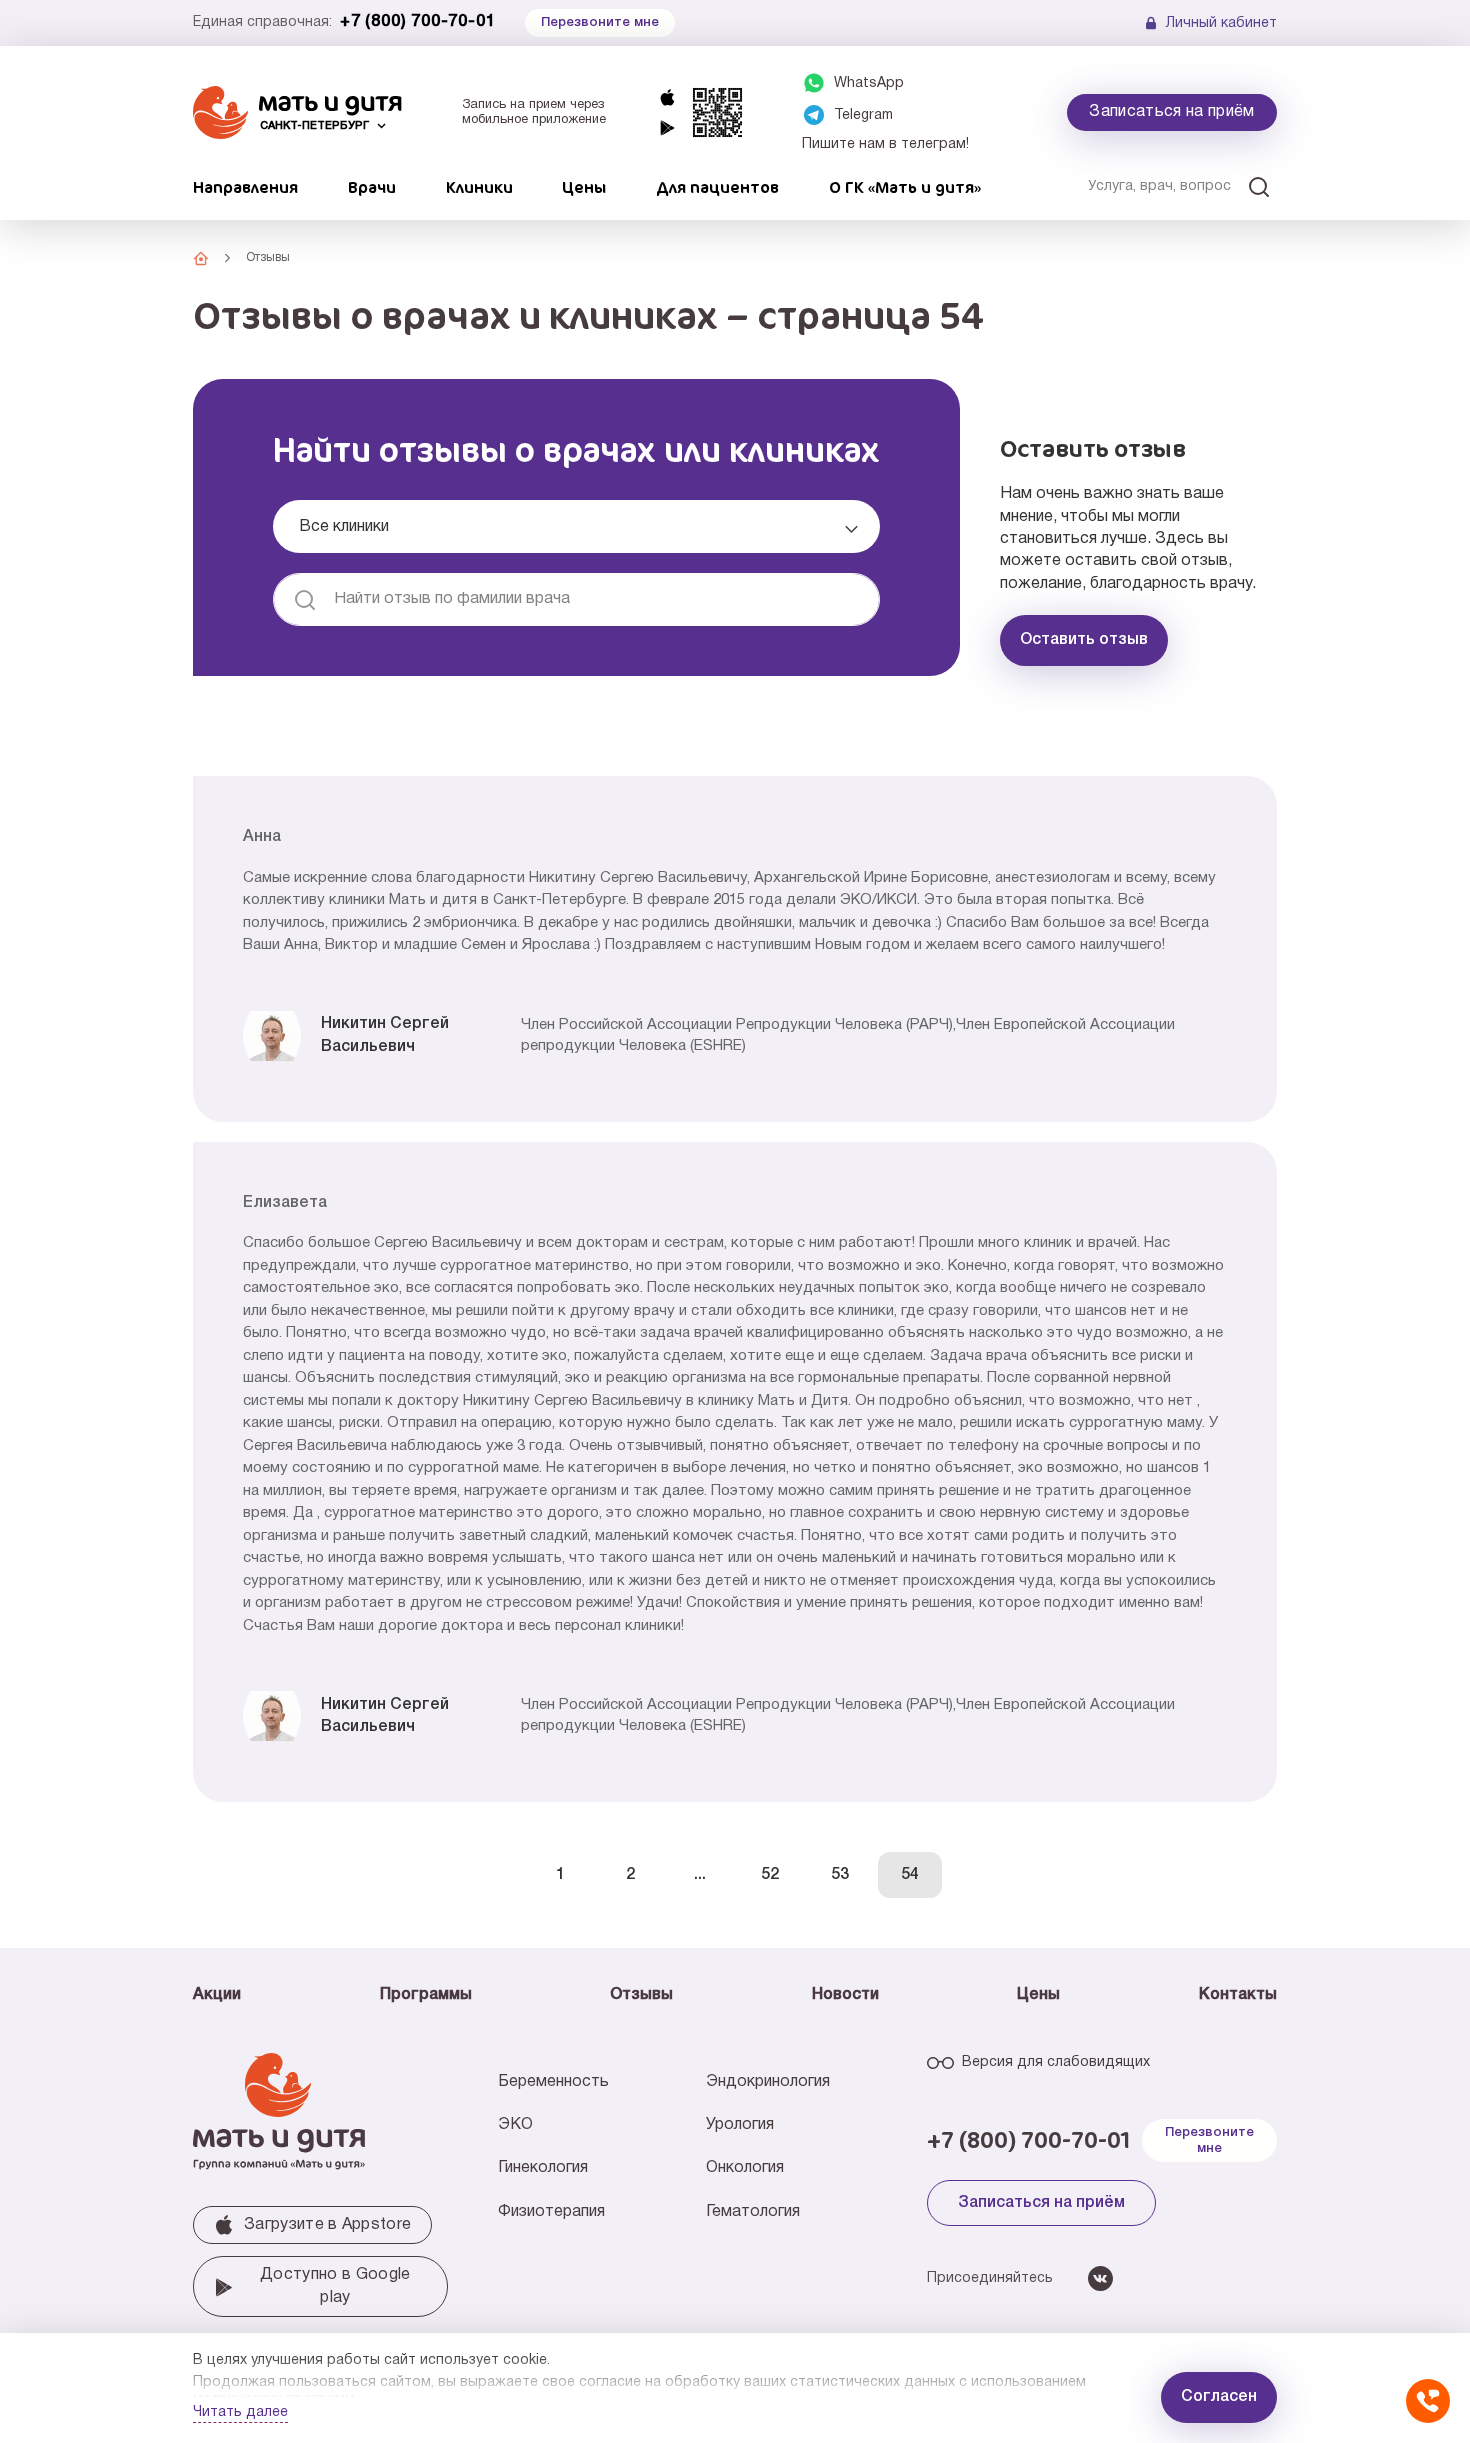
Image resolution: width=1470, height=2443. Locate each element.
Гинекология (543, 2168)
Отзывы (641, 1995)
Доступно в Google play (335, 2286)
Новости (845, 1995)
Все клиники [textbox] (344, 527)
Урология (740, 2125)
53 (840, 1875)
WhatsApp (869, 83)
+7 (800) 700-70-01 (417, 22)
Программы (426, 1995)
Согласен (1219, 2397)
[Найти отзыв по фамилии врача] (305, 600)
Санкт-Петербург (314, 126)
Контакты (1238, 1995)
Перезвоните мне (1209, 2140)
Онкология (745, 2168)
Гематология (753, 2212)
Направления (245, 187)
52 (770, 1875)
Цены (584, 187)
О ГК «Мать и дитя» (905, 187)
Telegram (863, 115)
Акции (217, 1995)
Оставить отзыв (1084, 640)
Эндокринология (768, 2082)
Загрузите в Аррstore (327, 2225)
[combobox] (576, 526)
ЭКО (515, 2125)
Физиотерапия (551, 2212)
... (700, 1875)
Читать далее (240, 2412)
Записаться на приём (1171, 112)
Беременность (553, 2082)
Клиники (479, 187)
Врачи (372, 187)
